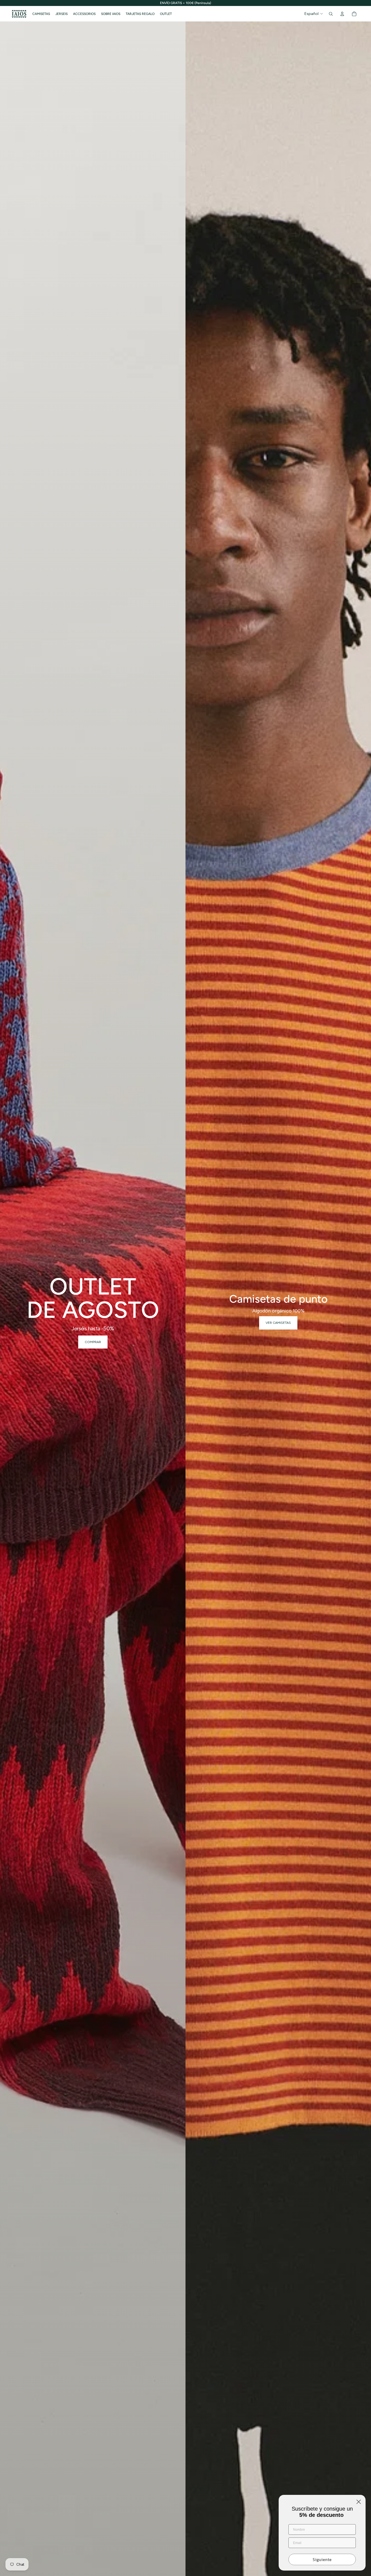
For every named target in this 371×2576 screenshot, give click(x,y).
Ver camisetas (278, 1323)
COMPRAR (93, 1342)
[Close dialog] (359, 2502)
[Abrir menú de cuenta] (342, 14)
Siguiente (322, 2559)
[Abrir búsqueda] (331, 14)
